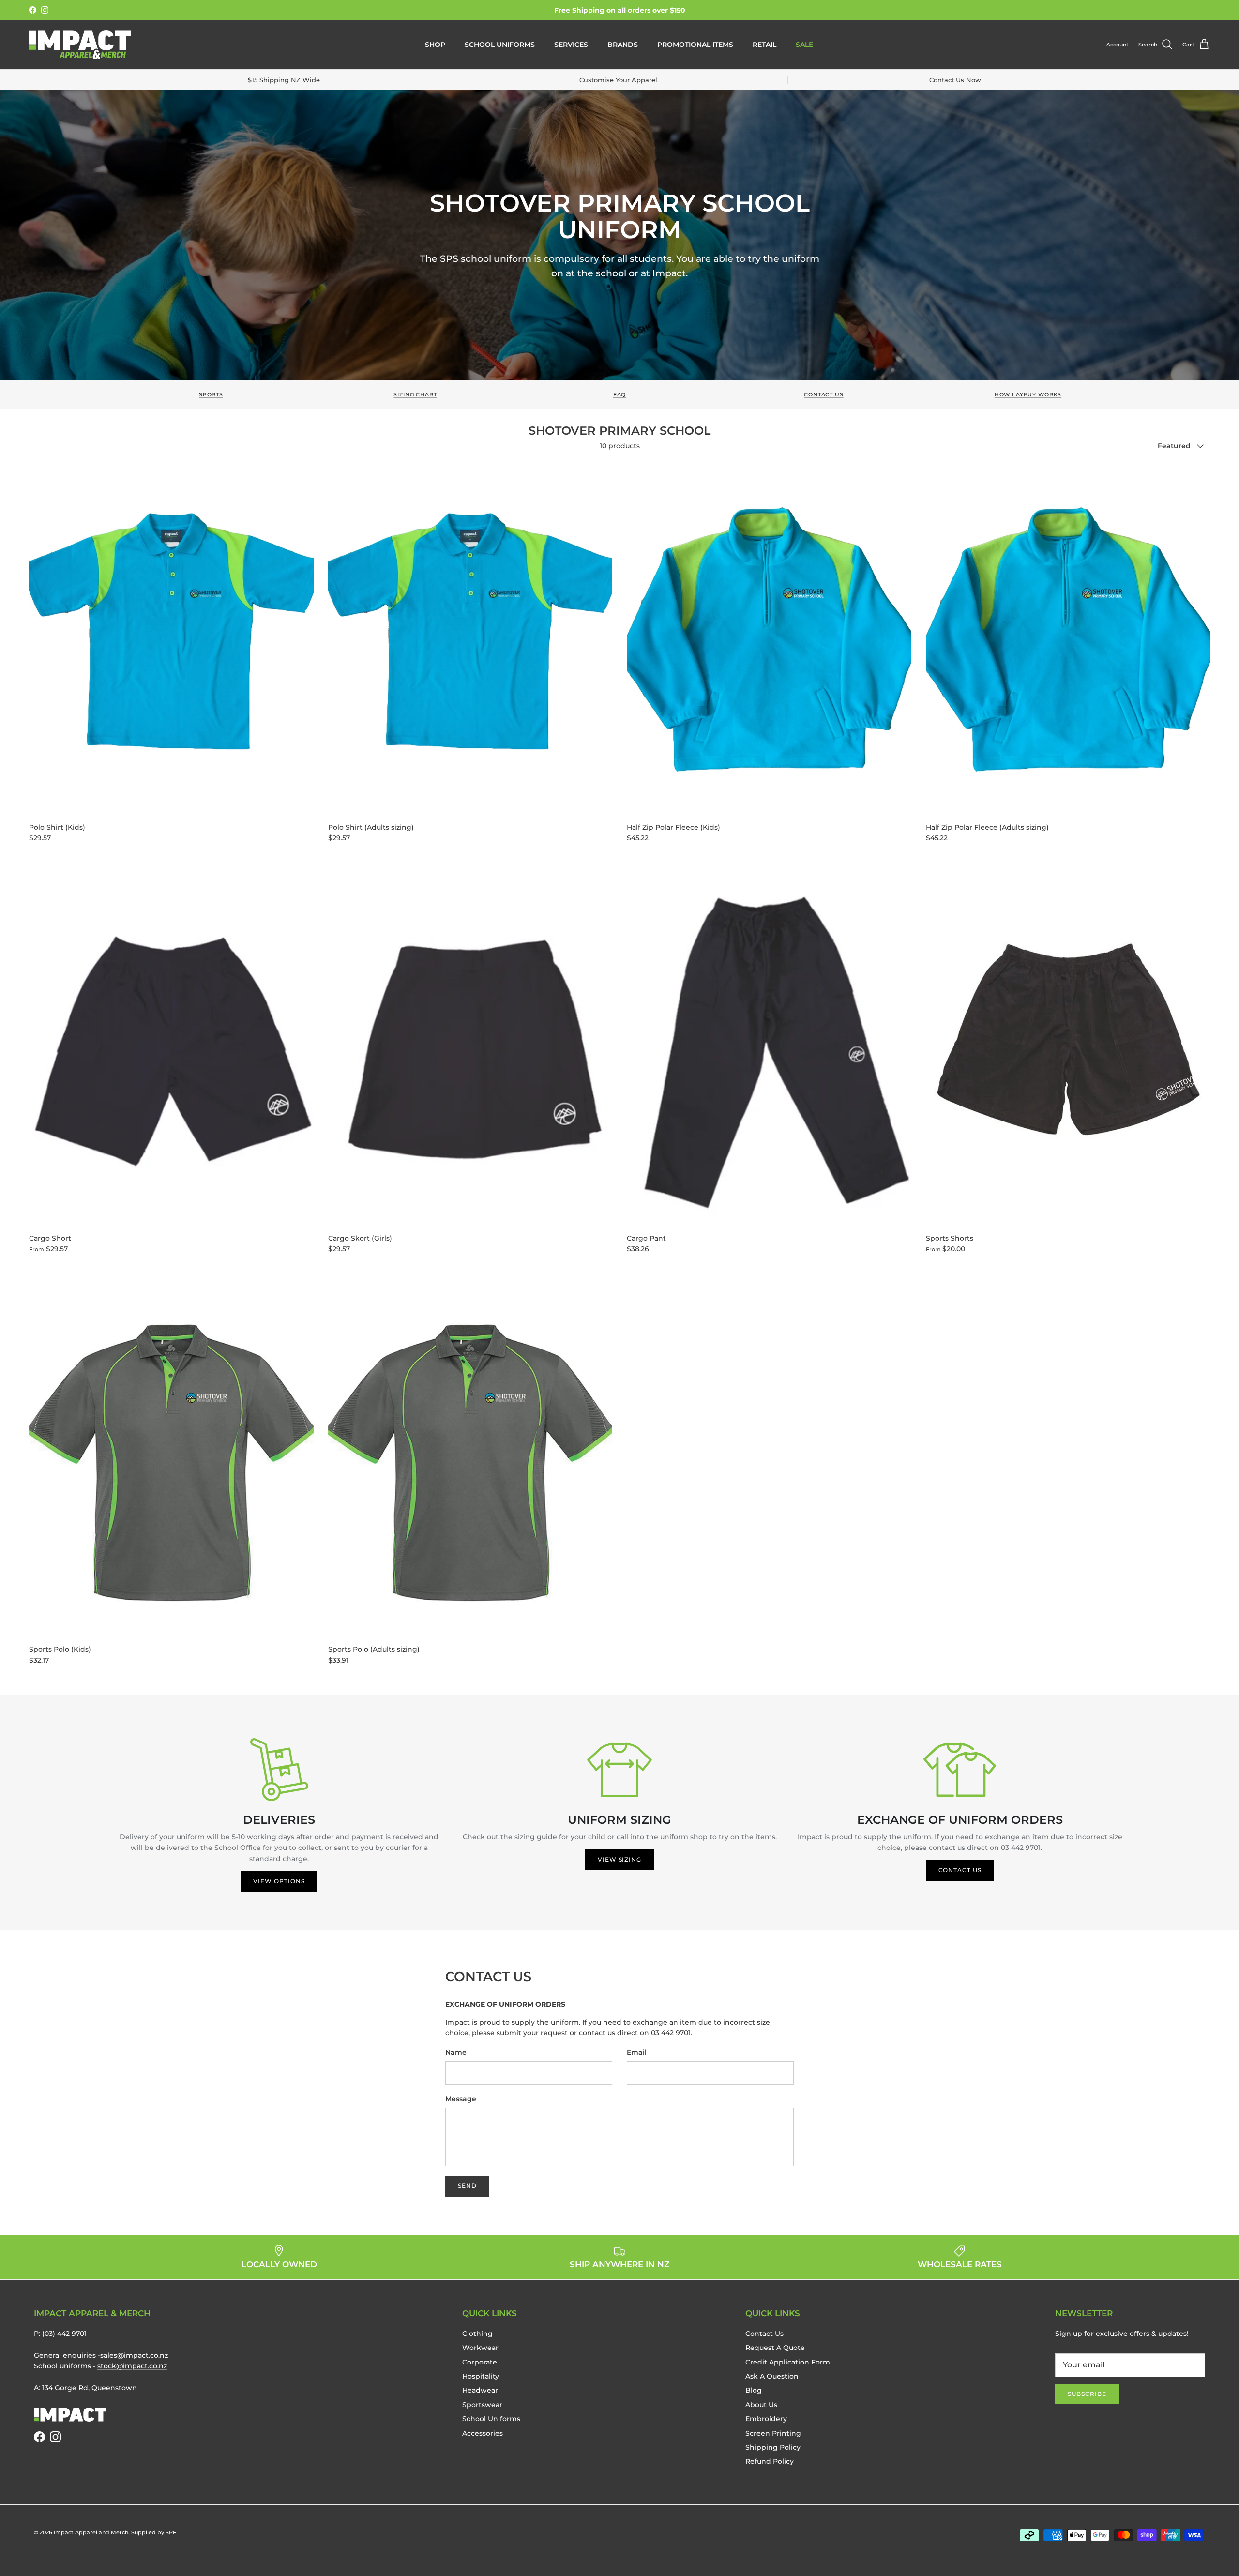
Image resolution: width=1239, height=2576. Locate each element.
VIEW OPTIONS (279, 1881)
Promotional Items (695, 45)
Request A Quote (775, 2348)
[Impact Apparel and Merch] (80, 45)
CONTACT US (960, 1870)
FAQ (620, 395)
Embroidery (766, 2419)
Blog (754, 2390)
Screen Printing (773, 2433)
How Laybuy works (1028, 395)
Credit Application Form (788, 2362)
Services (571, 45)
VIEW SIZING (620, 1859)
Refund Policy (770, 2461)
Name (456, 2052)
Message (461, 2099)
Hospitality (481, 2376)
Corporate (480, 2362)
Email (637, 2052)
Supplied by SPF (154, 2532)
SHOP (435, 45)
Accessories (483, 2433)
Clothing (477, 2334)
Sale (804, 45)
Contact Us (823, 395)
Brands (623, 45)
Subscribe (1087, 2394)
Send (467, 2186)
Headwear (480, 2390)
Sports (211, 395)
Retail (764, 45)
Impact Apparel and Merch (91, 2532)
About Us (761, 2405)
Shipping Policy (773, 2447)
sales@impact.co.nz (134, 2355)
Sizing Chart (415, 395)
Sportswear (482, 2405)
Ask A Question (772, 2376)
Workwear (480, 2348)
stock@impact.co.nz (132, 2366)
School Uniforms (500, 45)
